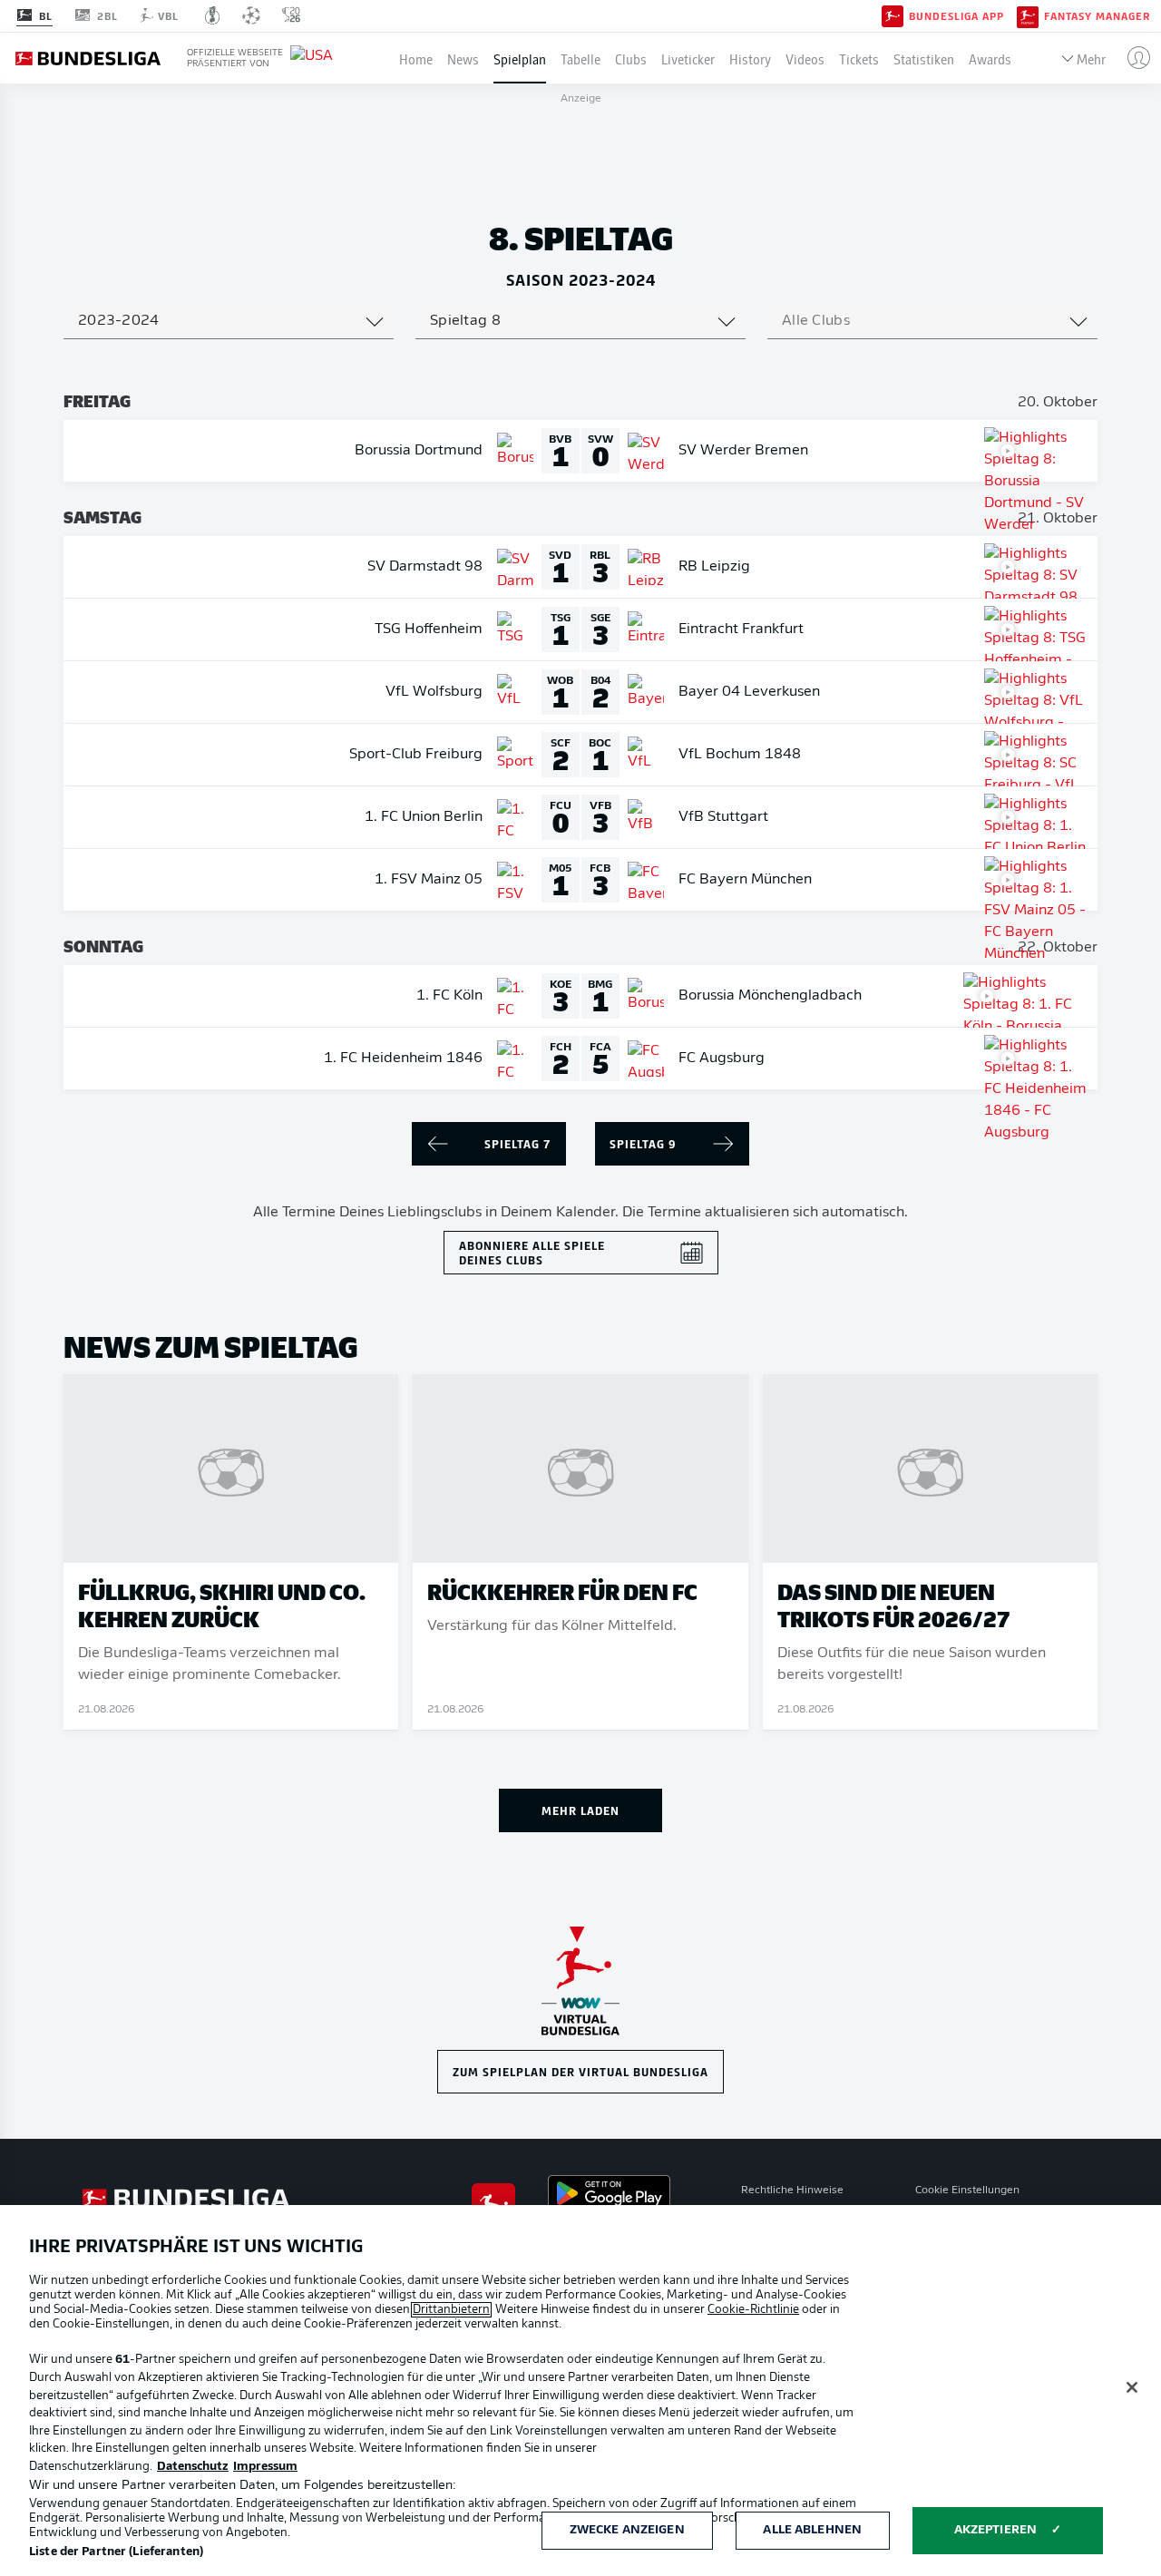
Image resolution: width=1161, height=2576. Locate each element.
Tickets (859, 58)
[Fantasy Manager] (1028, 15)
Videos (805, 58)
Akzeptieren (995, 2530)
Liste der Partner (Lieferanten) (116, 2552)
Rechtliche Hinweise (792, 2191)
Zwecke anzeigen (627, 2530)
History (750, 58)
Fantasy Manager (1097, 16)
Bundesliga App (956, 16)
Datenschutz (193, 2467)
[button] (1132, 58)
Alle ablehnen (812, 2530)
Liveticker (688, 58)
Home (416, 58)
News (463, 58)
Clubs (631, 58)
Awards (990, 58)
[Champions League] (251, 15)
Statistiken (924, 58)
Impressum (265, 2467)
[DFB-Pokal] (213, 15)
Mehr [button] (1091, 58)
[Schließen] (1132, 2387)
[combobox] (229, 321)
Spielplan (520, 58)
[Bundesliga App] (893, 15)
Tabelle (580, 58)
